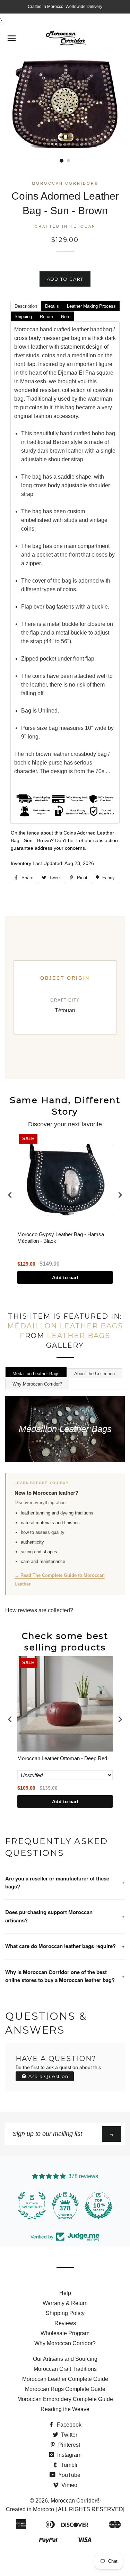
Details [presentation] (52, 306)
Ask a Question (48, 2076)
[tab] (26, 306)
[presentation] (10, 1195)
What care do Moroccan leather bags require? (65, 1946)
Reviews (65, 2323)
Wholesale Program (65, 2333)
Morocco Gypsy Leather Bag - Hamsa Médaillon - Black (61, 1238)
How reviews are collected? (39, 1610)
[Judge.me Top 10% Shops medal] (98, 2206)
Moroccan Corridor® (76, 2501)
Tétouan (83, 226)
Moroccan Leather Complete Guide (65, 2379)
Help (65, 2293)
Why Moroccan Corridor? (37, 1384)
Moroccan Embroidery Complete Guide (65, 2399)
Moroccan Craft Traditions (65, 2369)
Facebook (68, 2425)
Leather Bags (79, 1336)
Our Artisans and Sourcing (65, 2359)
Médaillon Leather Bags (65, 1326)
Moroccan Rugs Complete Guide (65, 2389)
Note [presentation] (66, 317)
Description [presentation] (26, 306)
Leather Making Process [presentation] (91, 306)
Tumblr (68, 2465)
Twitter (68, 2435)
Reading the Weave (65, 2409)
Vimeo (69, 2485)
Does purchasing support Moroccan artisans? (65, 1916)
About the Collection (94, 1374)
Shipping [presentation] (23, 317)
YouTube (69, 2475)
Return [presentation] (46, 317)
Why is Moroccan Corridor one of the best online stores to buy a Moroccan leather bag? (65, 1976)
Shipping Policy (65, 2313)
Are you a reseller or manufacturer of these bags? (65, 1882)
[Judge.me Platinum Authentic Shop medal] (32, 2206)
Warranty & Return (65, 2303)
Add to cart (65, 1277)
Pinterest (68, 2445)
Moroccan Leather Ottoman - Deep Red (62, 1758)
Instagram (69, 2455)
